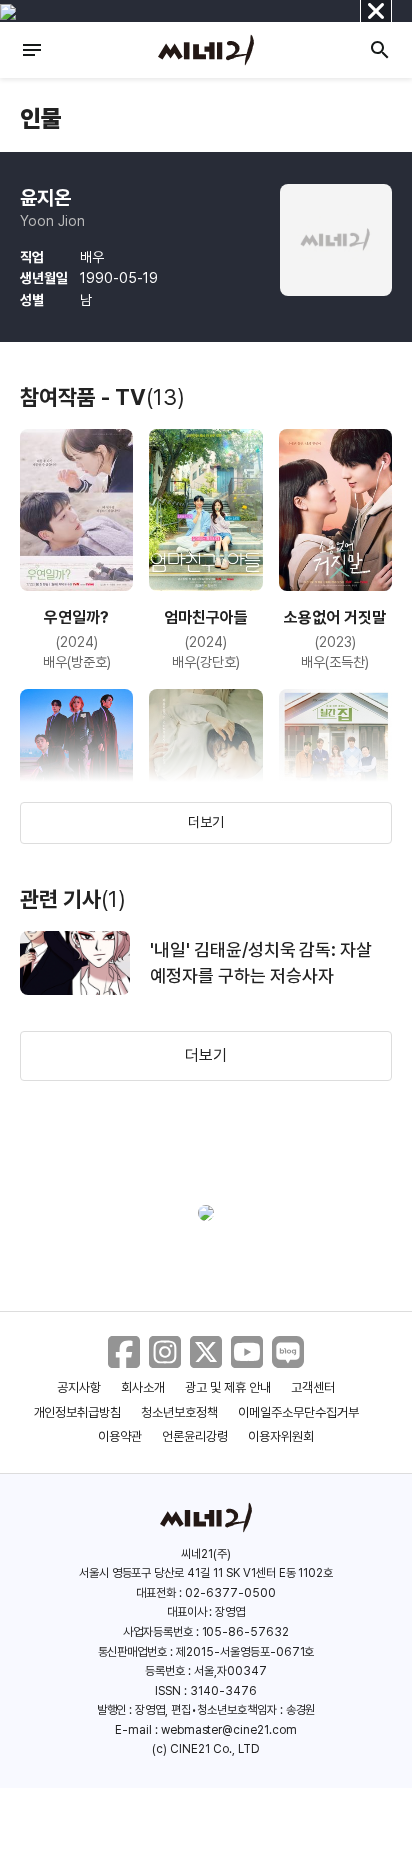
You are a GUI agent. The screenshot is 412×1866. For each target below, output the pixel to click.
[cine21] (206, 50)
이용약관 (120, 1436)
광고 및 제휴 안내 (228, 1387)
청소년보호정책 (179, 1412)
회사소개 (143, 1387)
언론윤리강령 (195, 1436)
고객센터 (313, 1387)
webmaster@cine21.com (229, 1730)
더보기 (206, 822)
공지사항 (79, 1387)
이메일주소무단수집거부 (298, 1412)
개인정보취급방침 (78, 1412)
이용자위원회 (281, 1436)
